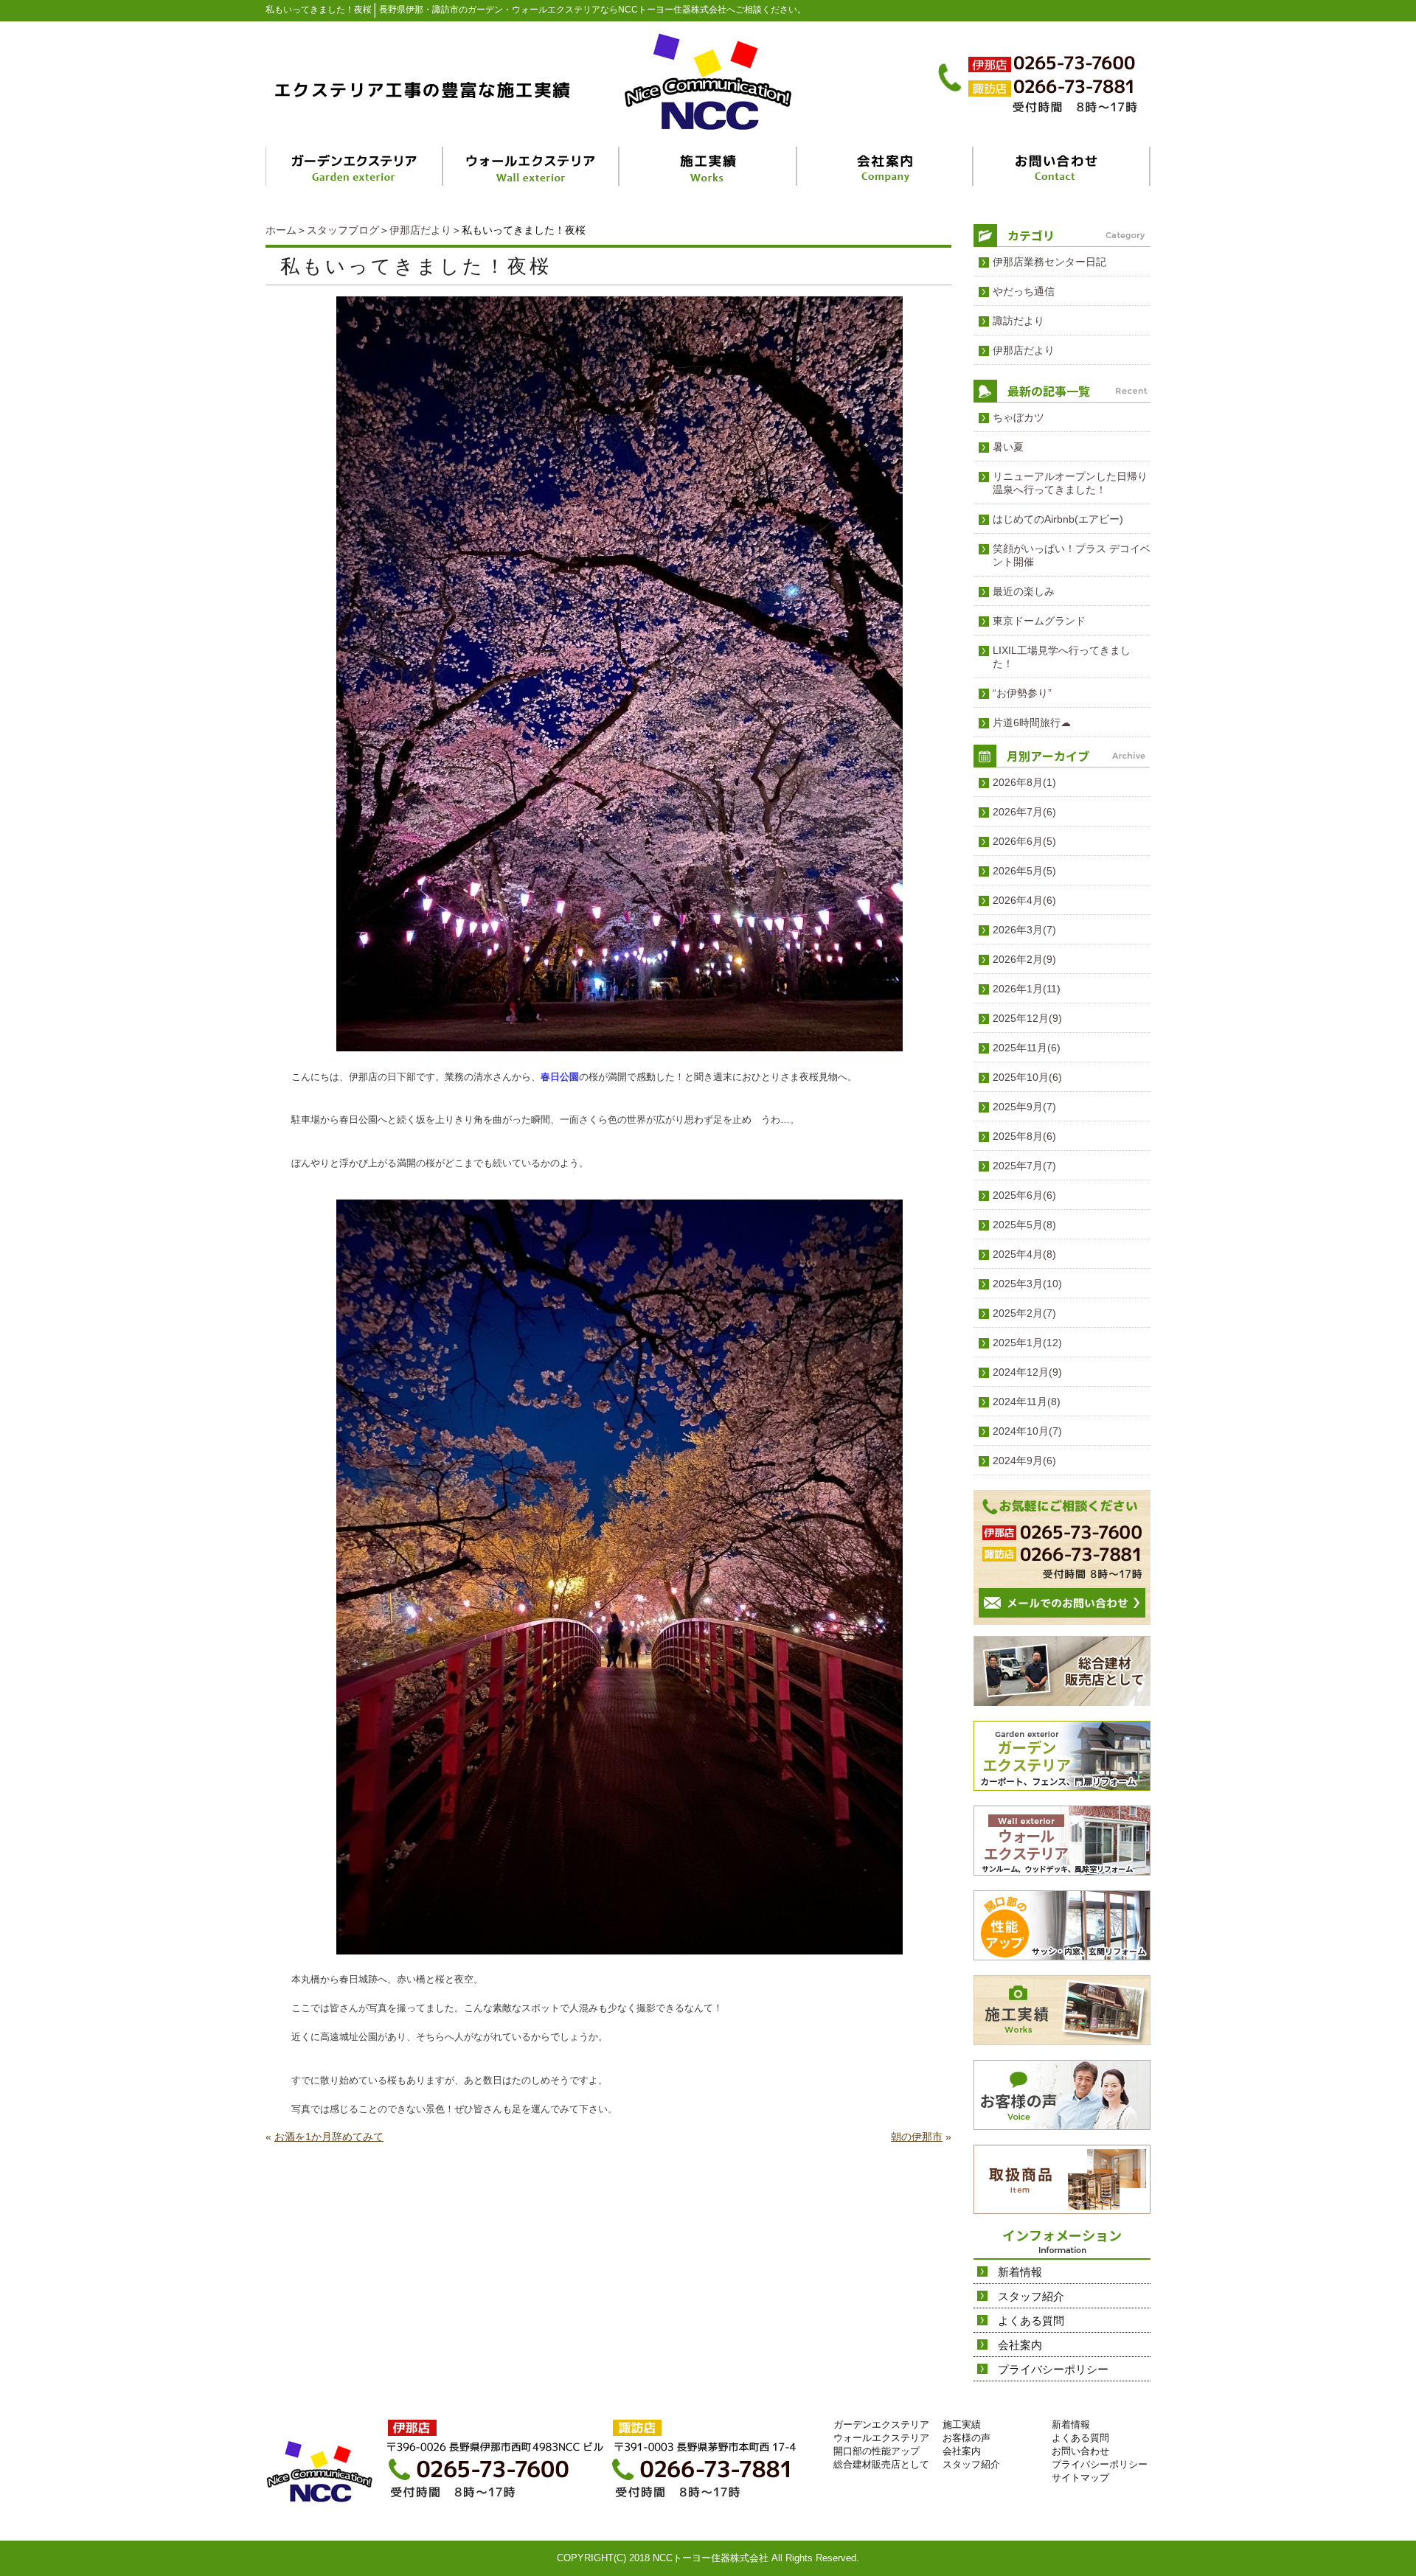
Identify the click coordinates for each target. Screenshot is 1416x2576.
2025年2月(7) (1024, 1313)
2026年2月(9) (1024, 959)
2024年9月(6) (1024, 1461)
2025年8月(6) (1024, 1136)
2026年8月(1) (1024, 782)
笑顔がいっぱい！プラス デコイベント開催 (1072, 555)
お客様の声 (966, 2438)
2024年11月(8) (1027, 1402)
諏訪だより (1018, 321)
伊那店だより (420, 230)
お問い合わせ (1080, 2451)
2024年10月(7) (1027, 1431)
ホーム (281, 230)
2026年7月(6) (1024, 812)
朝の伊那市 (917, 2137)
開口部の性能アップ (877, 2451)
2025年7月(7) (1024, 1166)
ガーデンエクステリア (881, 2424)
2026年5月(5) (1024, 871)
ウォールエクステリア (881, 2438)
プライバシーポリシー (1053, 2369)
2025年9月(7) (1024, 1107)
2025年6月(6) (1024, 1195)
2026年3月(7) (1024, 930)
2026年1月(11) (1027, 989)
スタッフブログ (343, 230)
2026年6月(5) (1024, 841)
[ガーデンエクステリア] (355, 166)
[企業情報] (885, 166)
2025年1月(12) (1027, 1343)
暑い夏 (1008, 447)
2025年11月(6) (1027, 1048)
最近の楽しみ (1024, 591)
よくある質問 (1031, 2321)
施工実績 (962, 2424)
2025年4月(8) (1024, 1254)
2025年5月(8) (1024, 1225)
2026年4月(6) (1024, 900)
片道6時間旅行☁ (1032, 723)
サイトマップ (1080, 2478)
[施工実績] (709, 166)
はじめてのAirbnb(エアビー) (1058, 519)
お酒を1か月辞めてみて (329, 2137)
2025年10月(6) (1027, 1077)
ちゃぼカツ (1018, 417)
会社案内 (1020, 2345)
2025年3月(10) (1027, 1284)
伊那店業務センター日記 (1049, 262)
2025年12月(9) (1027, 1018)
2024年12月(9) (1027, 1372)
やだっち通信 (1024, 291)
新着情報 (1020, 2272)
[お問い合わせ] (1062, 166)
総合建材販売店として (881, 2464)
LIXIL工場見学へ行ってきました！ (1062, 657)
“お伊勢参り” (1022, 693)
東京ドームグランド (1039, 621)
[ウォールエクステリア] (532, 166)
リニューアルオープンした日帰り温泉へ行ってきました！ (1070, 483)
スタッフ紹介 (1031, 2296)
